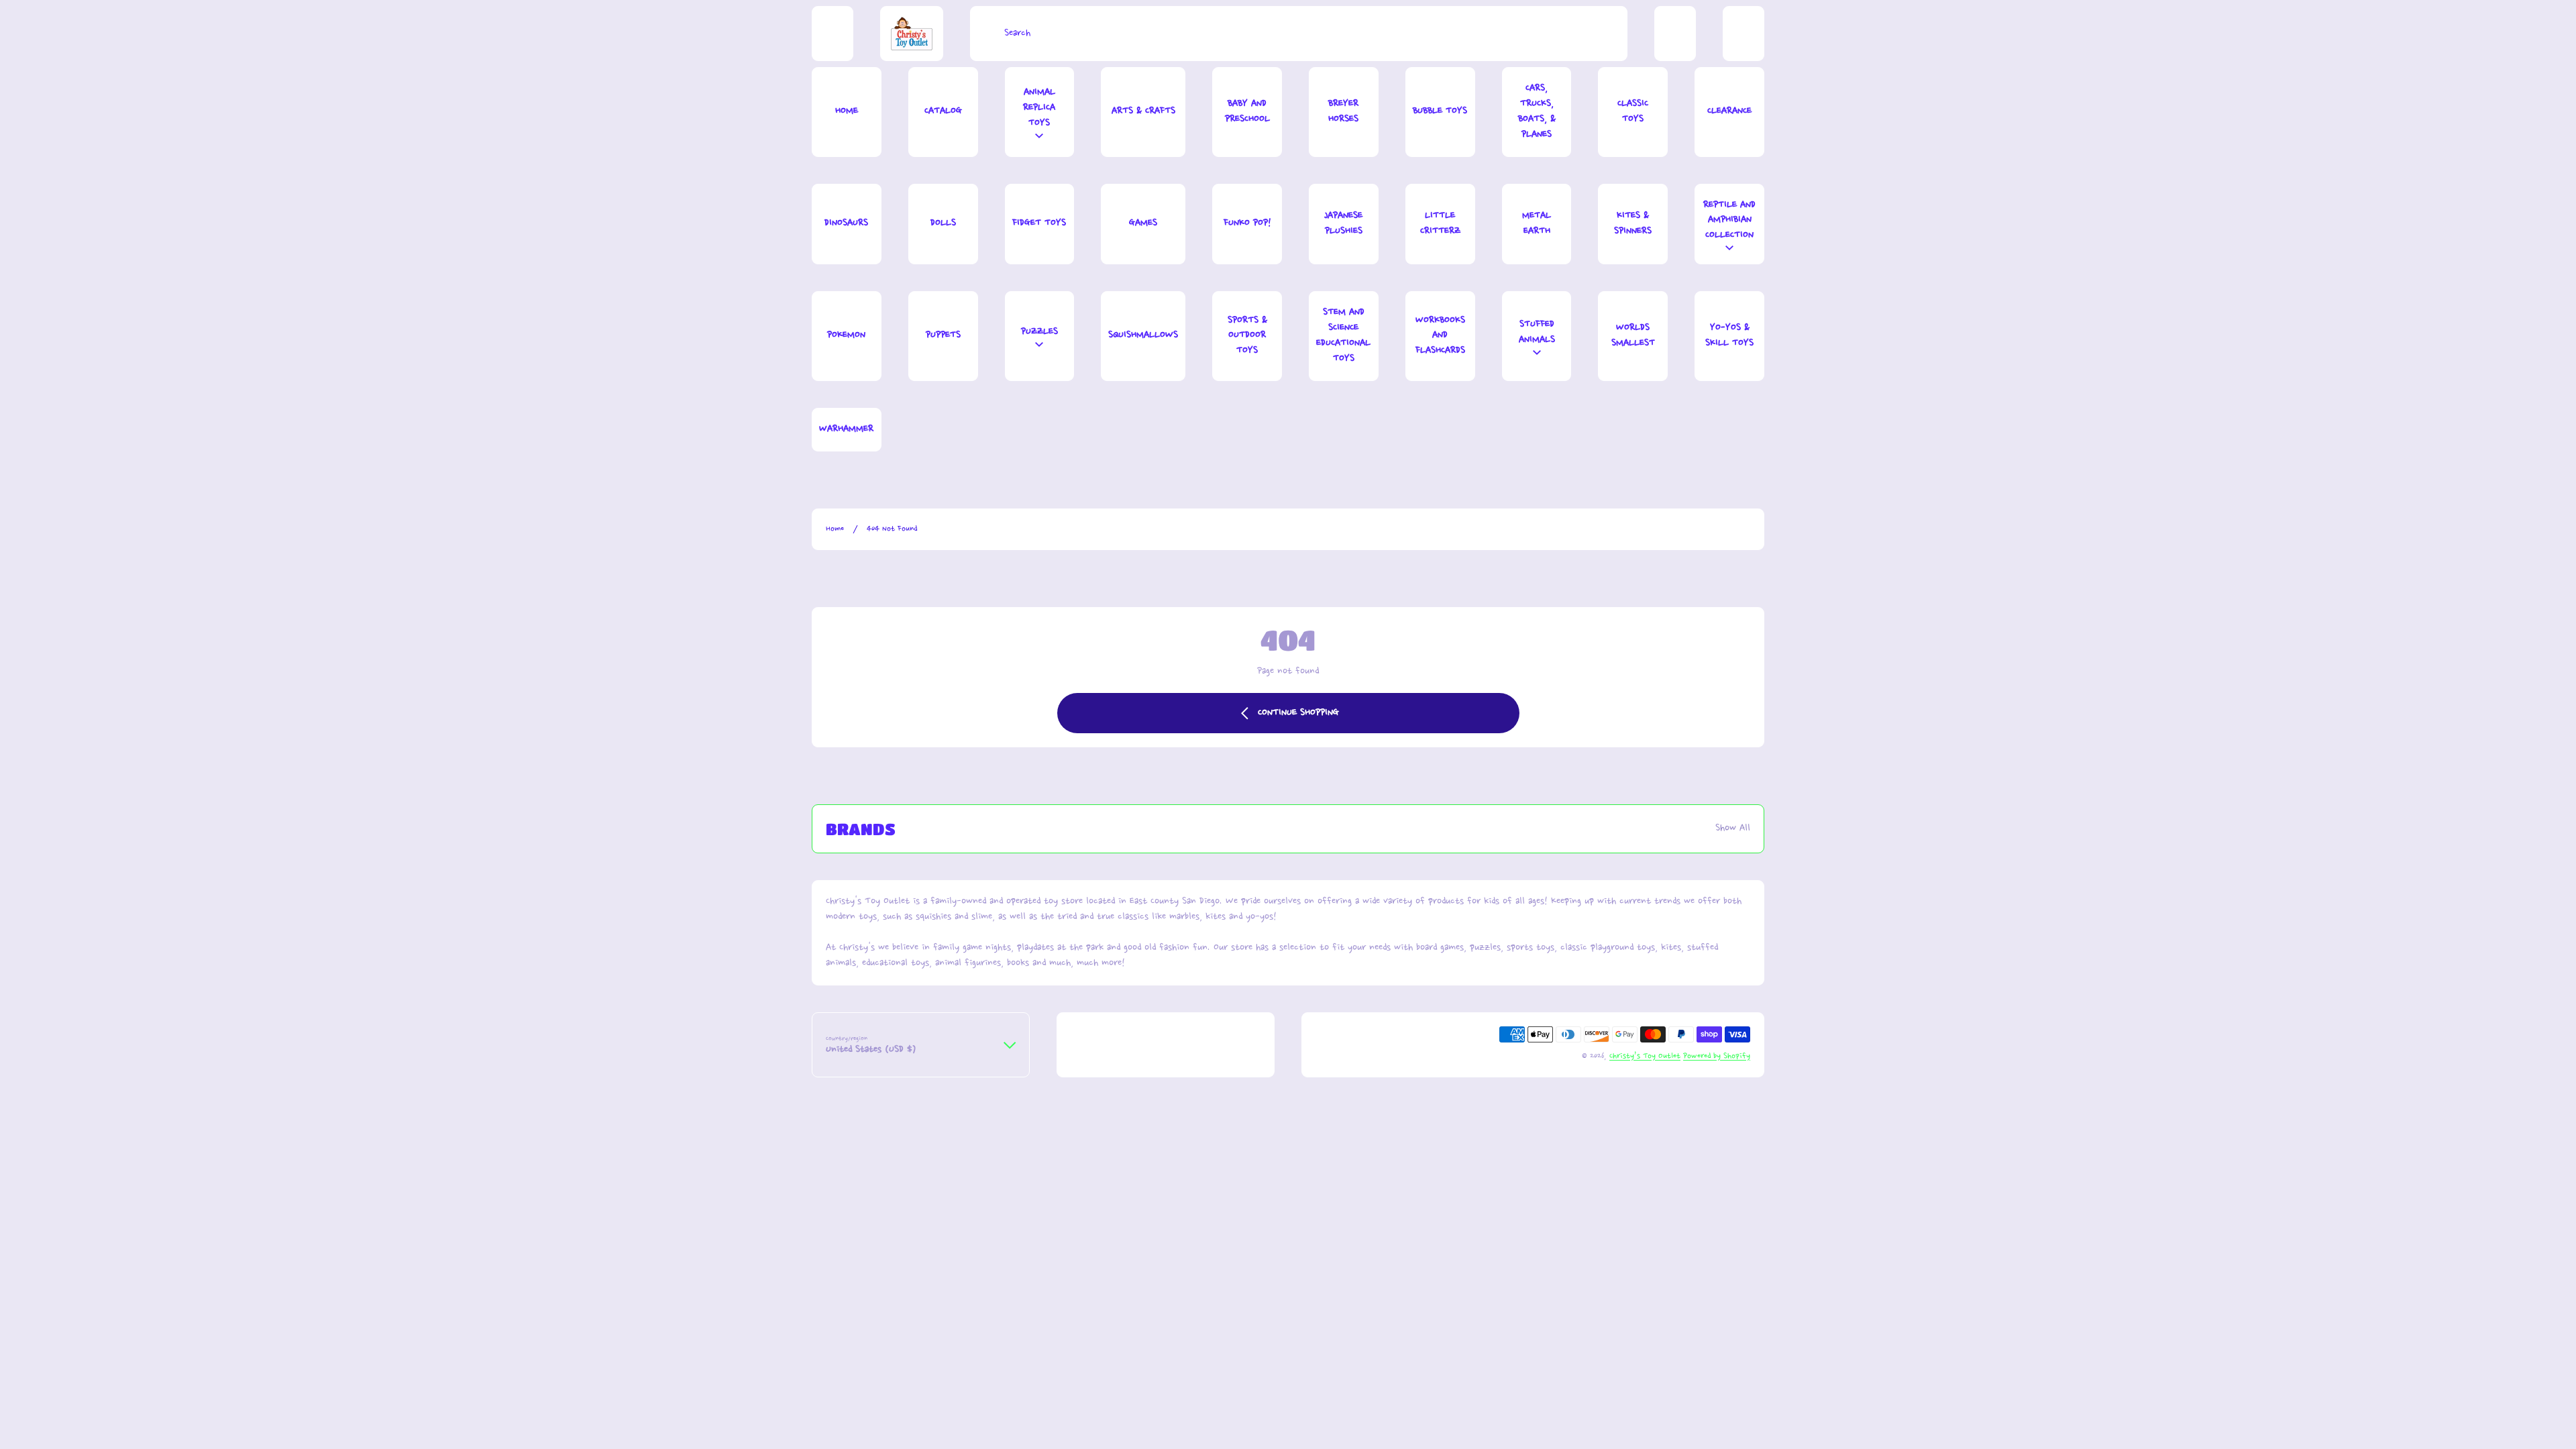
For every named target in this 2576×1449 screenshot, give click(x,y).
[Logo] (912, 34)
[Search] (984, 34)
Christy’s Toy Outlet (1645, 1056)
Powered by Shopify (1717, 1056)
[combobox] (1299, 34)
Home (835, 529)
